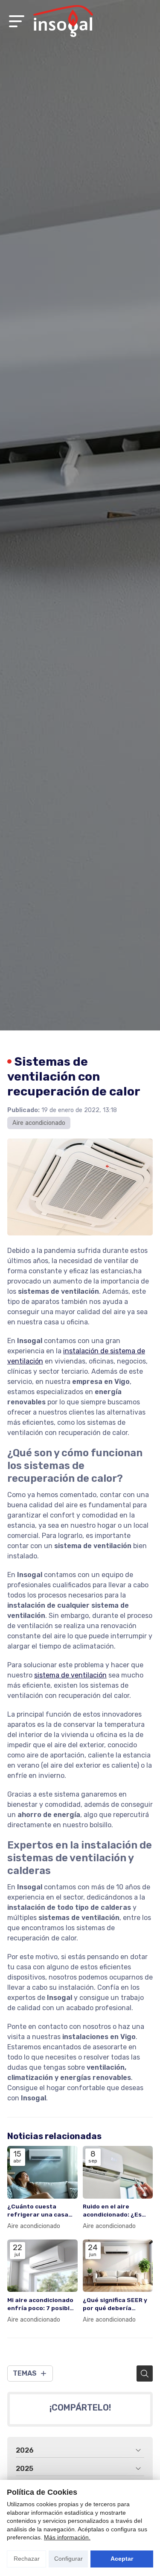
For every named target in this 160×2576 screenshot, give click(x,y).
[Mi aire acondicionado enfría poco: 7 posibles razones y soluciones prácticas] (42, 2266)
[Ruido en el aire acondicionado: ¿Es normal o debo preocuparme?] (118, 2172)
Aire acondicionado (39, 1123)
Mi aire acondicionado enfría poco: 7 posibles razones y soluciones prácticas (42, 2304)
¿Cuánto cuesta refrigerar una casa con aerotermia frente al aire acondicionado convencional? (42, 2211)
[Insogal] (63, 21)
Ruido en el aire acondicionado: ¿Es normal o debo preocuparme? (112, 2211)
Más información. (67, 2537)
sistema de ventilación (70, 1675)
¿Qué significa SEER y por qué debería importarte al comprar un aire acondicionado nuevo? (117, 2304)
